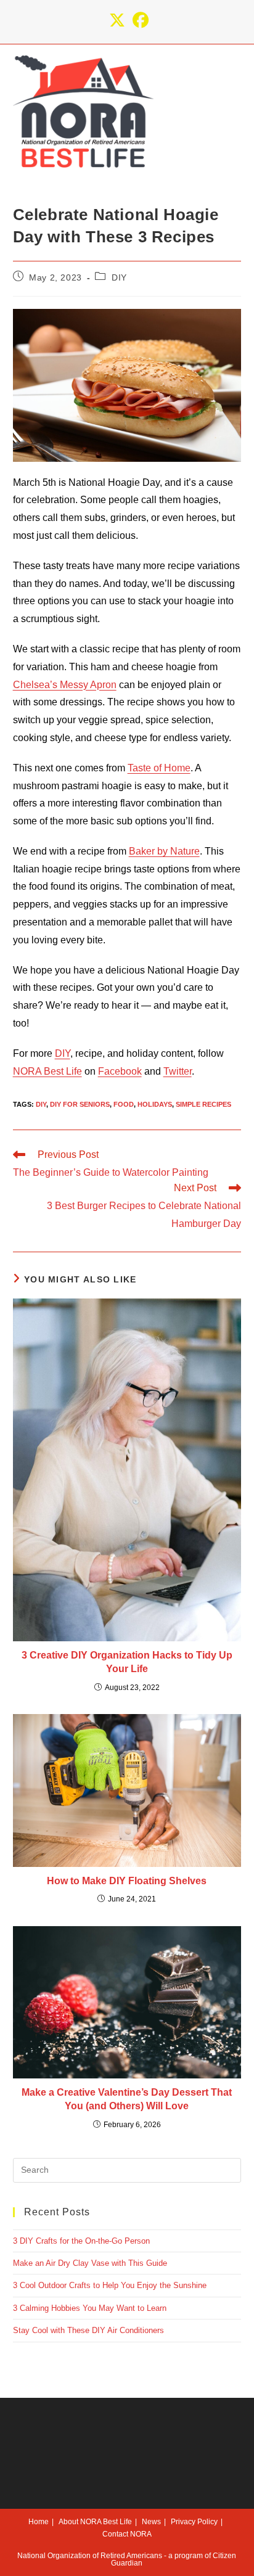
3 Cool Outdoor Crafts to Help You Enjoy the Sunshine (110, 2285)
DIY (119, 277)
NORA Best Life (47, 1071)
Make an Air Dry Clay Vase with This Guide (90, 2263)
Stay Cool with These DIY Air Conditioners (88, 2330)
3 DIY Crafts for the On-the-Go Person (81, 2241)
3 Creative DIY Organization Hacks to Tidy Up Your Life (127, 1662)
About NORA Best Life (95, 2522)
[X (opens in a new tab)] (117, 20)
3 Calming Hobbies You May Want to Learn (90, 2308)
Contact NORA (127, 2534)
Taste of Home (159, 768)
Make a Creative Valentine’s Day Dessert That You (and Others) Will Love (127, 2099)
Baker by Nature (164, 851)
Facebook (120, 1071)
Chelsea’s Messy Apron (65, 685)
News (151, 2522)
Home (39, 2522)
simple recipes (203, 1104)
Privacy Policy (194, 2522)
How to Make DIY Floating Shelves (127, 1881)
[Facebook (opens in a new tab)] (139, 20)
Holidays (155, 1104)
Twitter (178, 1071)
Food (124, 1104)
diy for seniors (80, 1104)
